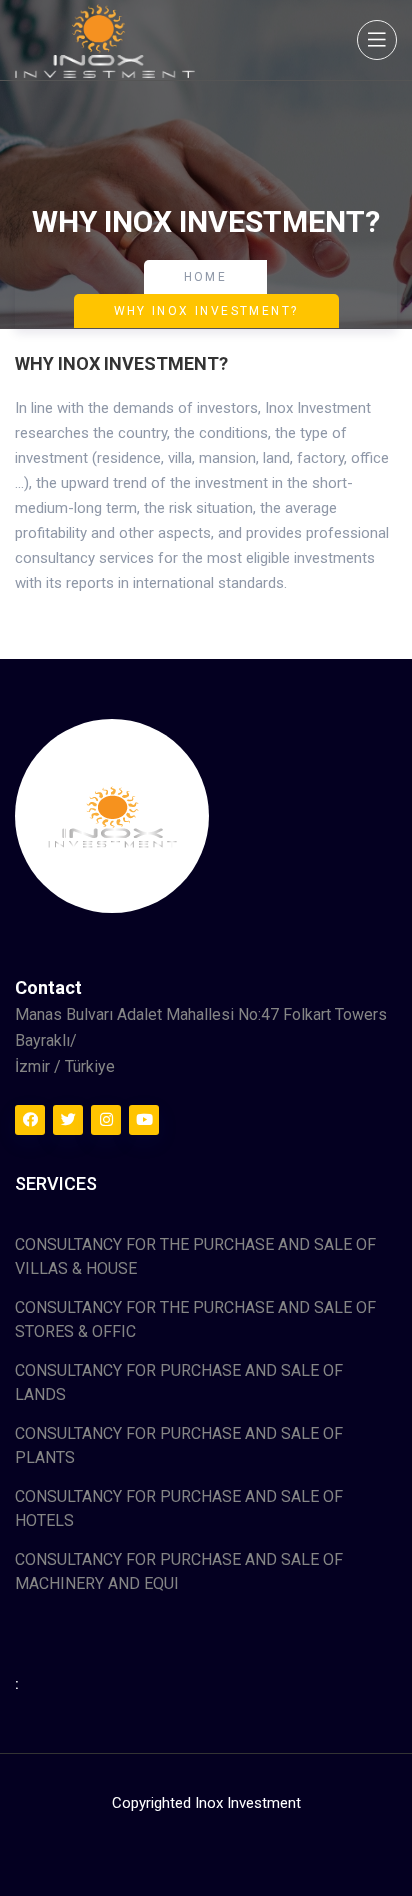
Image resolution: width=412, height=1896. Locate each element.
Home (206, 277)
